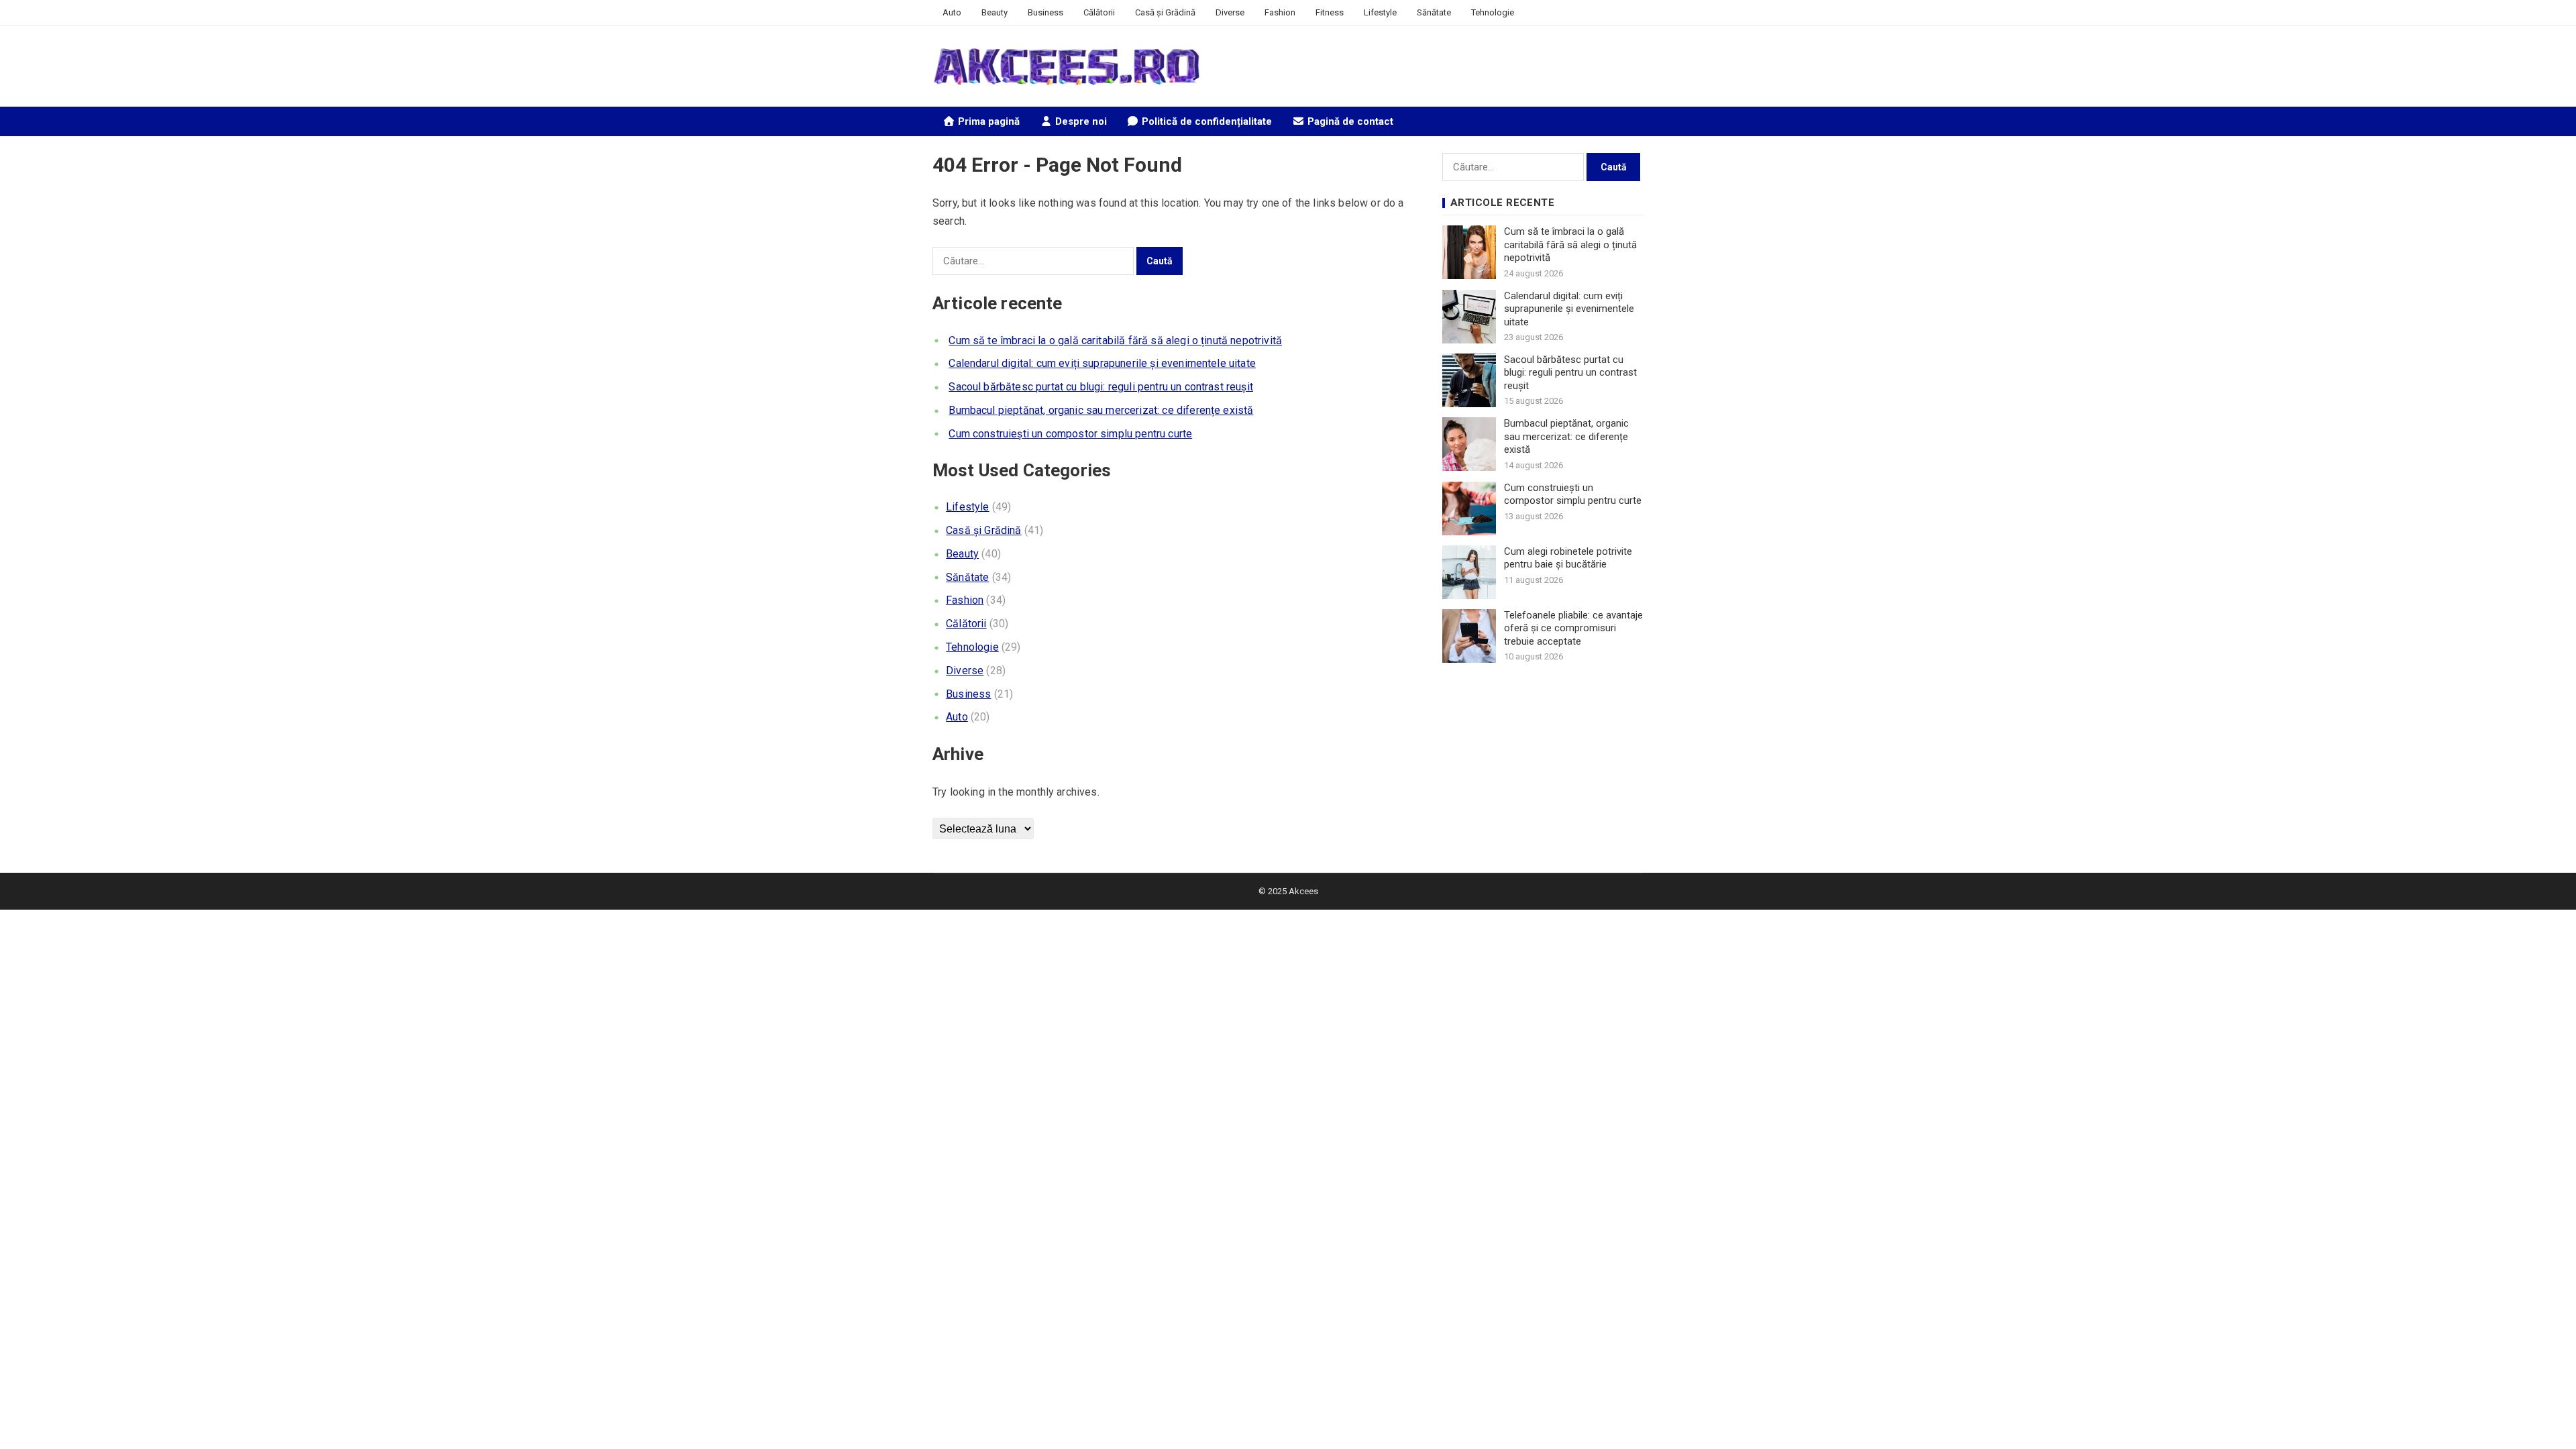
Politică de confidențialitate (1205, 121)
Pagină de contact (1349, 121)
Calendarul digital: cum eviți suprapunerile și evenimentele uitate (1102, 363)
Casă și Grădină (1165, 12)
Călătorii (1099, 12)
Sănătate (1434, 12)
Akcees (1303, 891)
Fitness (1330, 12)
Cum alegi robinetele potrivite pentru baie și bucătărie (1568, 558)
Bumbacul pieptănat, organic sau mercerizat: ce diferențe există (1101, 410)
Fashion (1280, 12)
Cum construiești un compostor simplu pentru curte (1070, 434)
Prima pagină (987, 121)
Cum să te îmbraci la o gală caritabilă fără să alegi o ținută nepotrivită (1115, 340)
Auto (952, 12)
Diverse (1230, 12)
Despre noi (1080, 121)
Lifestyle (1380, 12)
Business (1045, 12)
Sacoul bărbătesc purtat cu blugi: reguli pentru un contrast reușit (1101, 387)
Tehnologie (1493, 12)
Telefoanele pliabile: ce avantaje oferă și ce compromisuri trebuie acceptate (1573, 628)
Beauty (995, 12)
